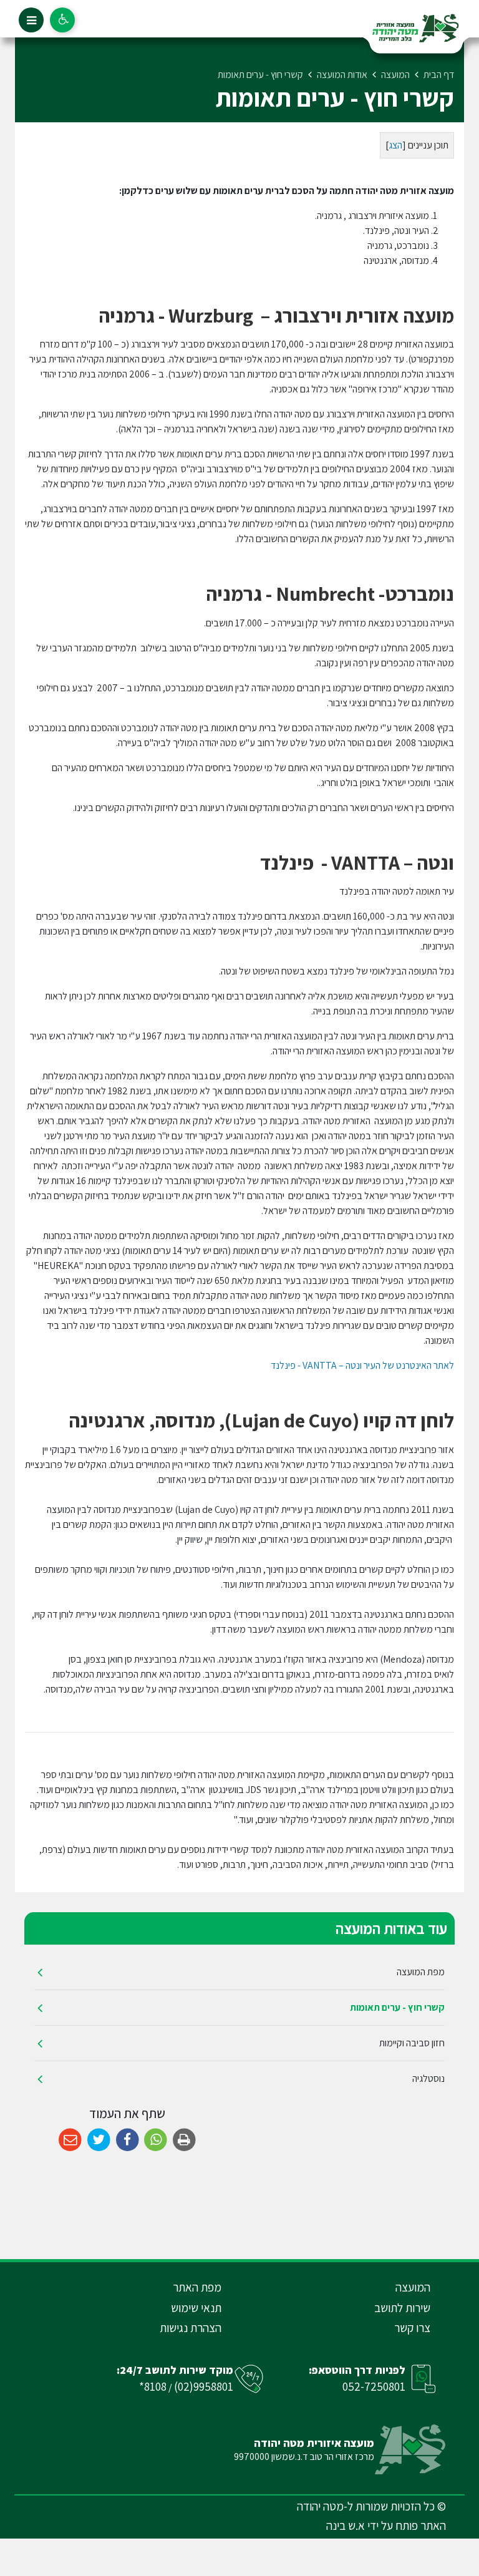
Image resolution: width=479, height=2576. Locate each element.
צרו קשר (412, 2328)
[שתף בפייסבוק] (128, 2140)
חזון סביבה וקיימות (412, 2043)
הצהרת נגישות (191, 2328)
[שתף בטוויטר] (99, 2140)
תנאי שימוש (196, 2308)
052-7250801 (374, 2386)
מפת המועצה (421, 1972)
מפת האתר (197, 2287)
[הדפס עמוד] (184, 2140)
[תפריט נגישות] (62, 20)
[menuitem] (239, 1972)
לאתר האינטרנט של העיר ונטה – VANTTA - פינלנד (361, 1365)
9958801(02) (204, 2386)
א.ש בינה (346, 2525)
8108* (153, 2386)
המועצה (413, 2287)
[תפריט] (31, 20)
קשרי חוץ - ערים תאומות (397, 2007)
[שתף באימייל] (70, 2140)
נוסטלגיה (428, 2078)
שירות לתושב (402, 2308)
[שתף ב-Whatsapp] (156, 2140)
